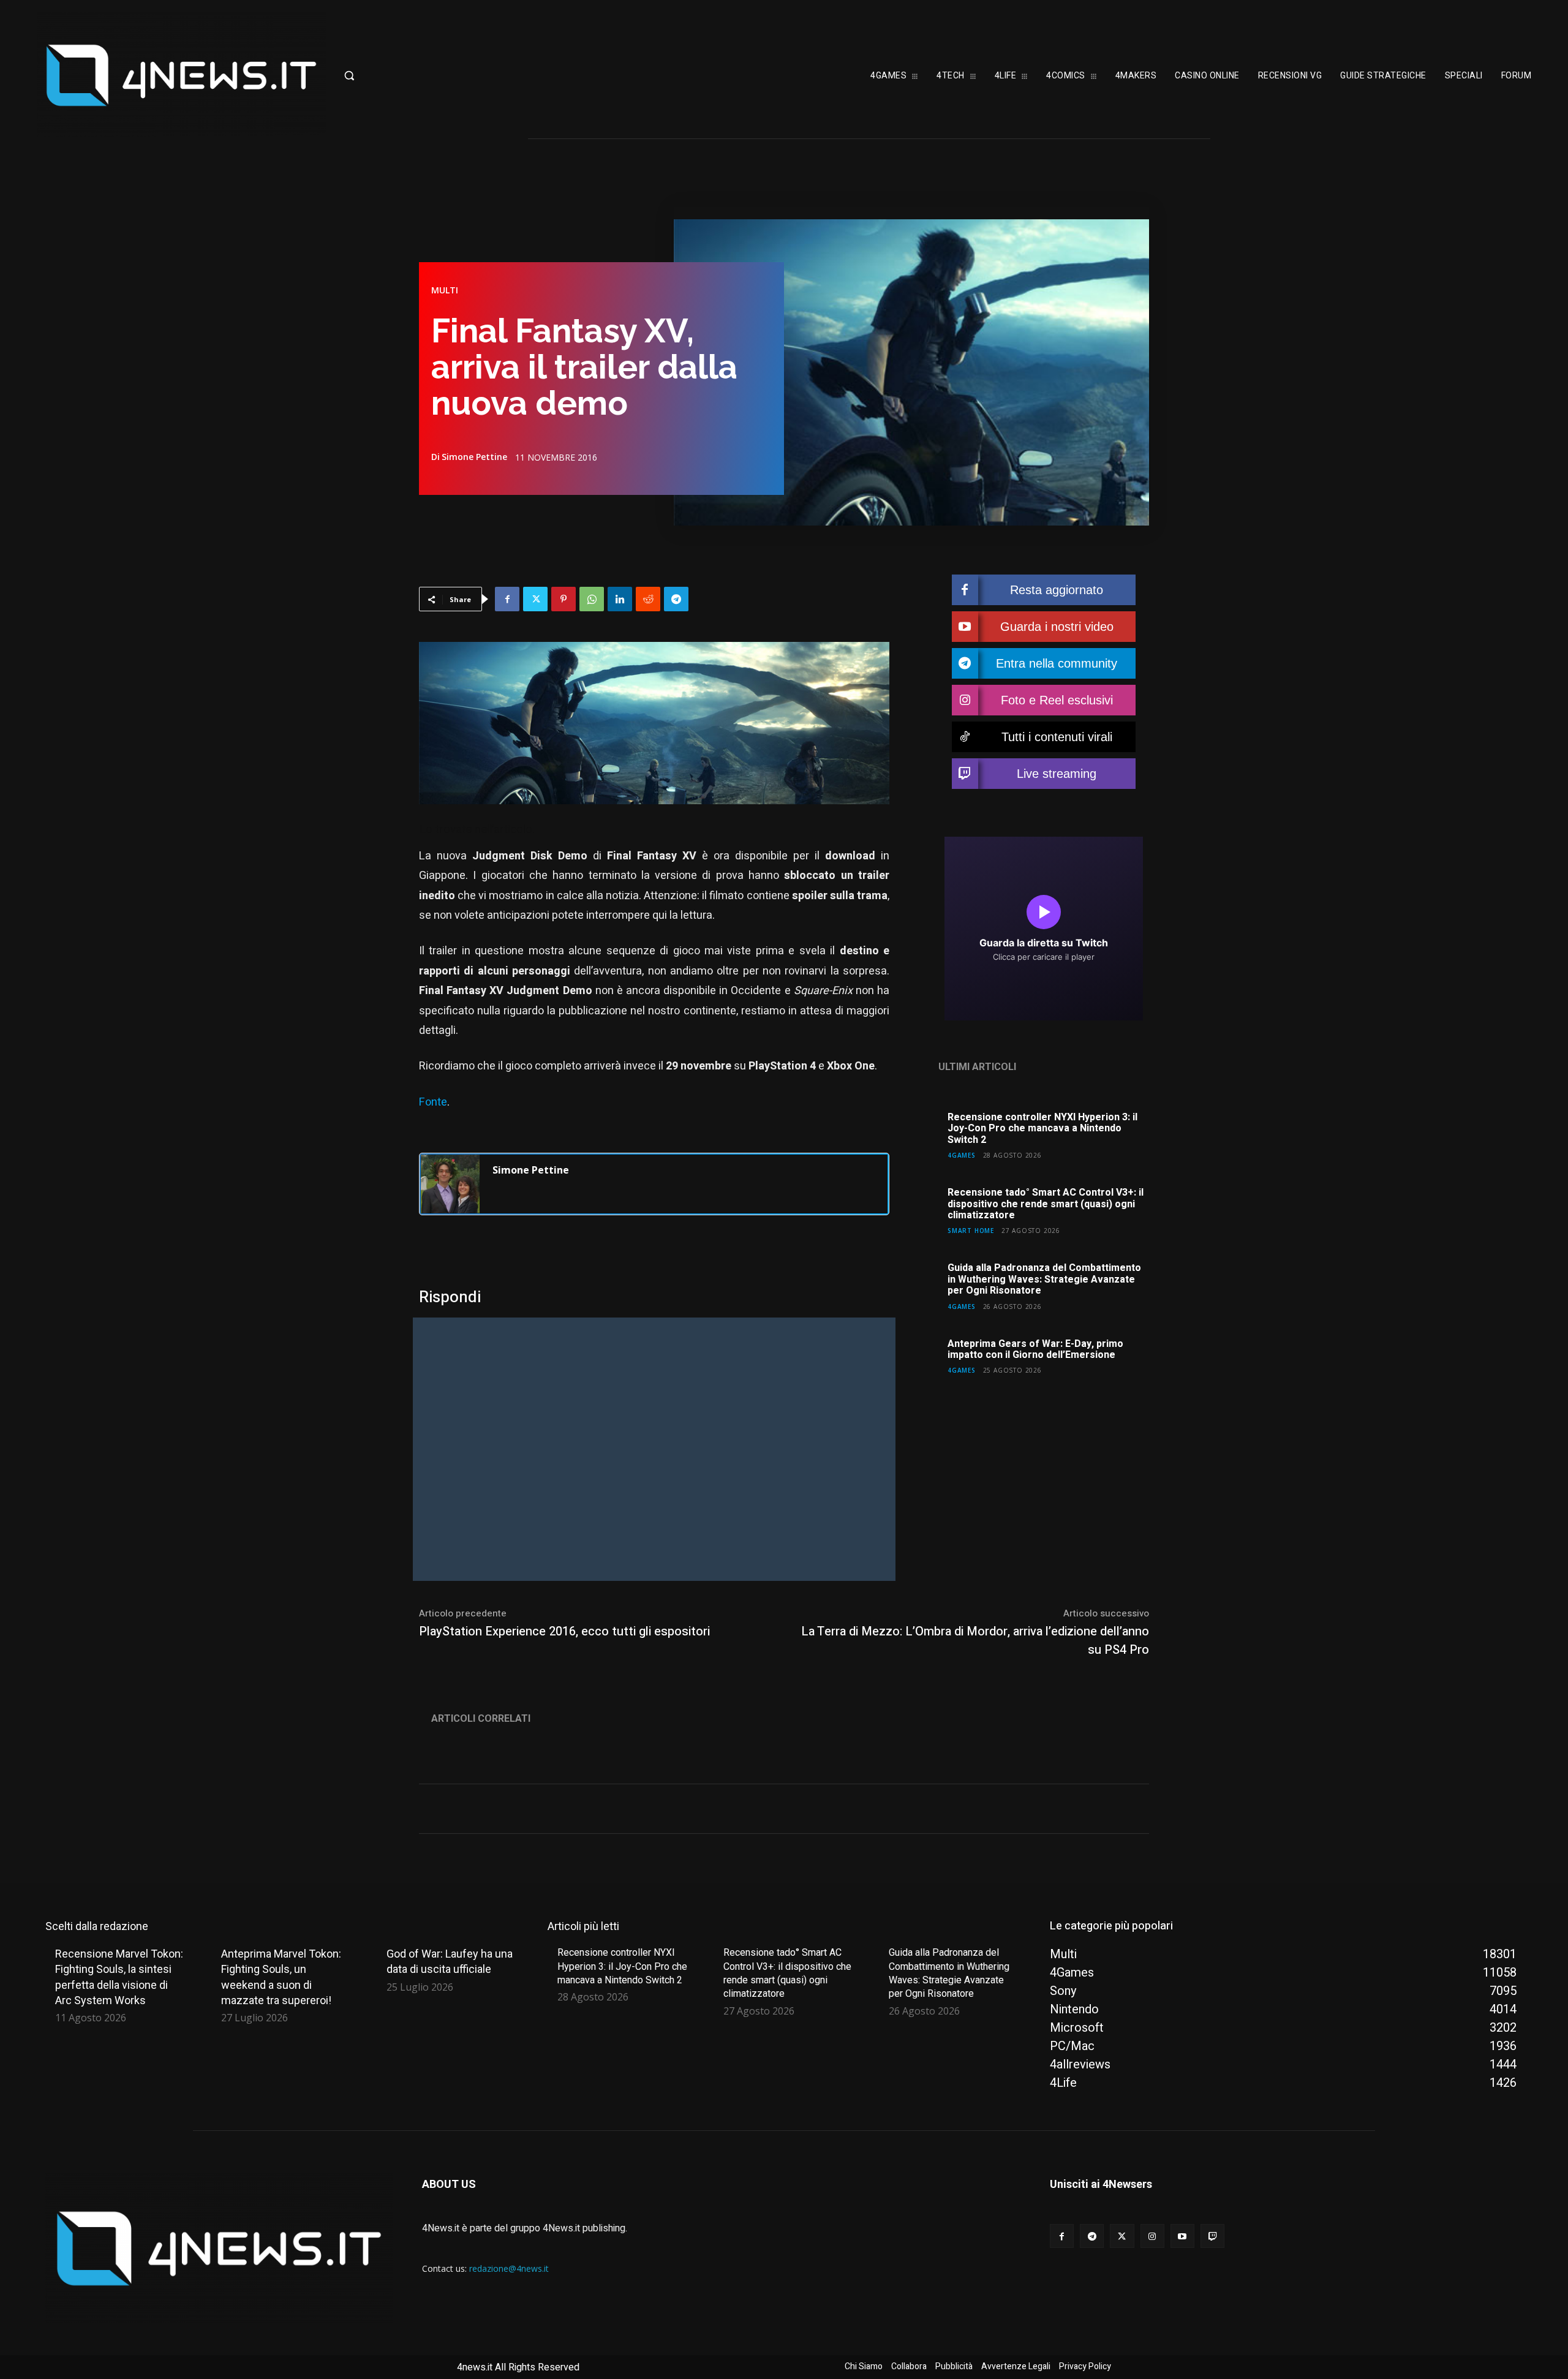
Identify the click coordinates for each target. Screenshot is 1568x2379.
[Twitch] (1212, 2236)
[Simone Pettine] (450, 1184)
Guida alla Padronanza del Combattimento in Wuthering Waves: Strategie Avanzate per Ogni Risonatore (1044, 1279)
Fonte (433, 1102)
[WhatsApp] (592, 599)
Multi (445, 290)
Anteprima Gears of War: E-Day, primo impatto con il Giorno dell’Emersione (1035, 1349)
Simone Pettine (474, 457)
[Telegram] (676, 599)
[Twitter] (535, 599)
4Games (962, 1155)
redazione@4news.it (509, 2268)
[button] (407, 75)
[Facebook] (507, 599)
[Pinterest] (563, 599)
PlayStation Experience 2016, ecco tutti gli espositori (564, 1631)
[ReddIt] (648, 599)
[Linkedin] (620, 599)
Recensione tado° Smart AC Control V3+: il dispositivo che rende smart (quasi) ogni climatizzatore (1046, 1204)
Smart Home (971, 1230)
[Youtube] (1182, 2236)
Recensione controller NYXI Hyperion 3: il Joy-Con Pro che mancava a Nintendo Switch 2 (1042, 1129)
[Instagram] (1152, 2236)
